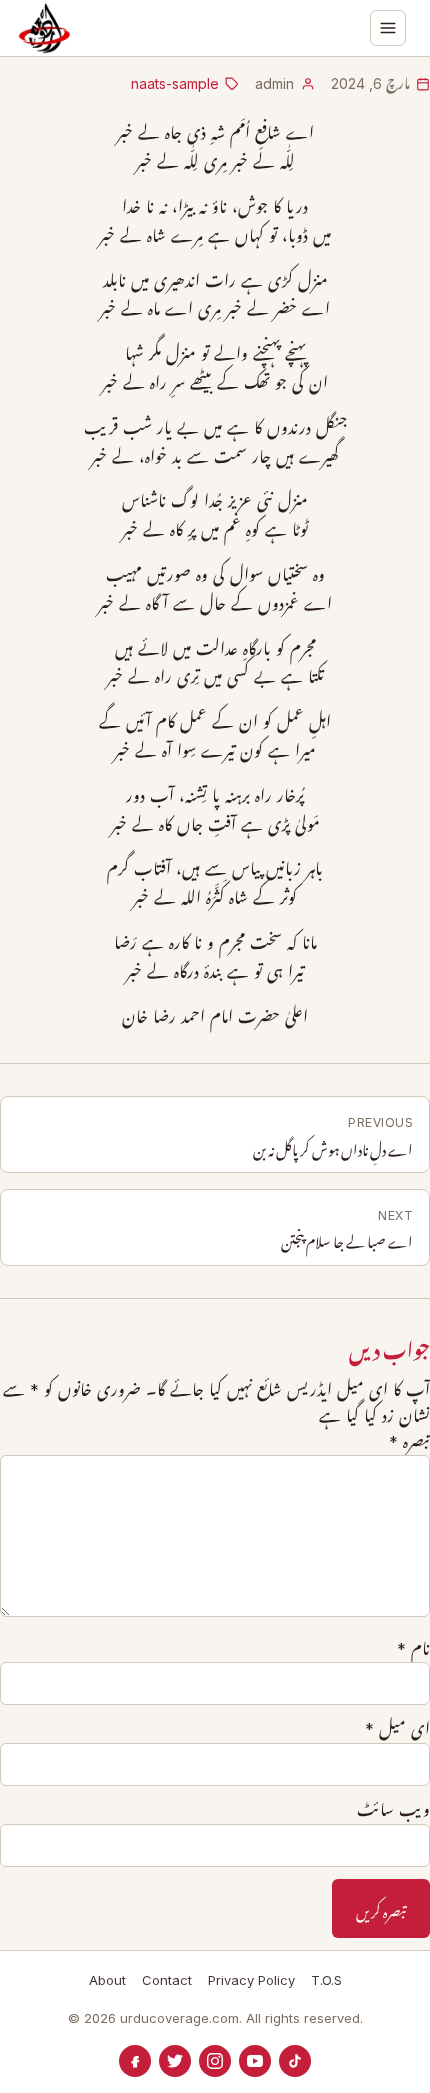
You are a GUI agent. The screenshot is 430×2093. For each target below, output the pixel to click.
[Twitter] (175, 2061)
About (107, 1980)
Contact (167, 1980)
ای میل (397, 1729)
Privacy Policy (251, 1980)
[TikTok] (295, 2061)
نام (413, 1649)
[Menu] (388, 28)
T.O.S (326, 1980)
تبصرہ (409, 1442)
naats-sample (175, 83)
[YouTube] (255, 2061)
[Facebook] (135, 2061)
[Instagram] (215, 2061)
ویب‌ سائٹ (393, 1810)
